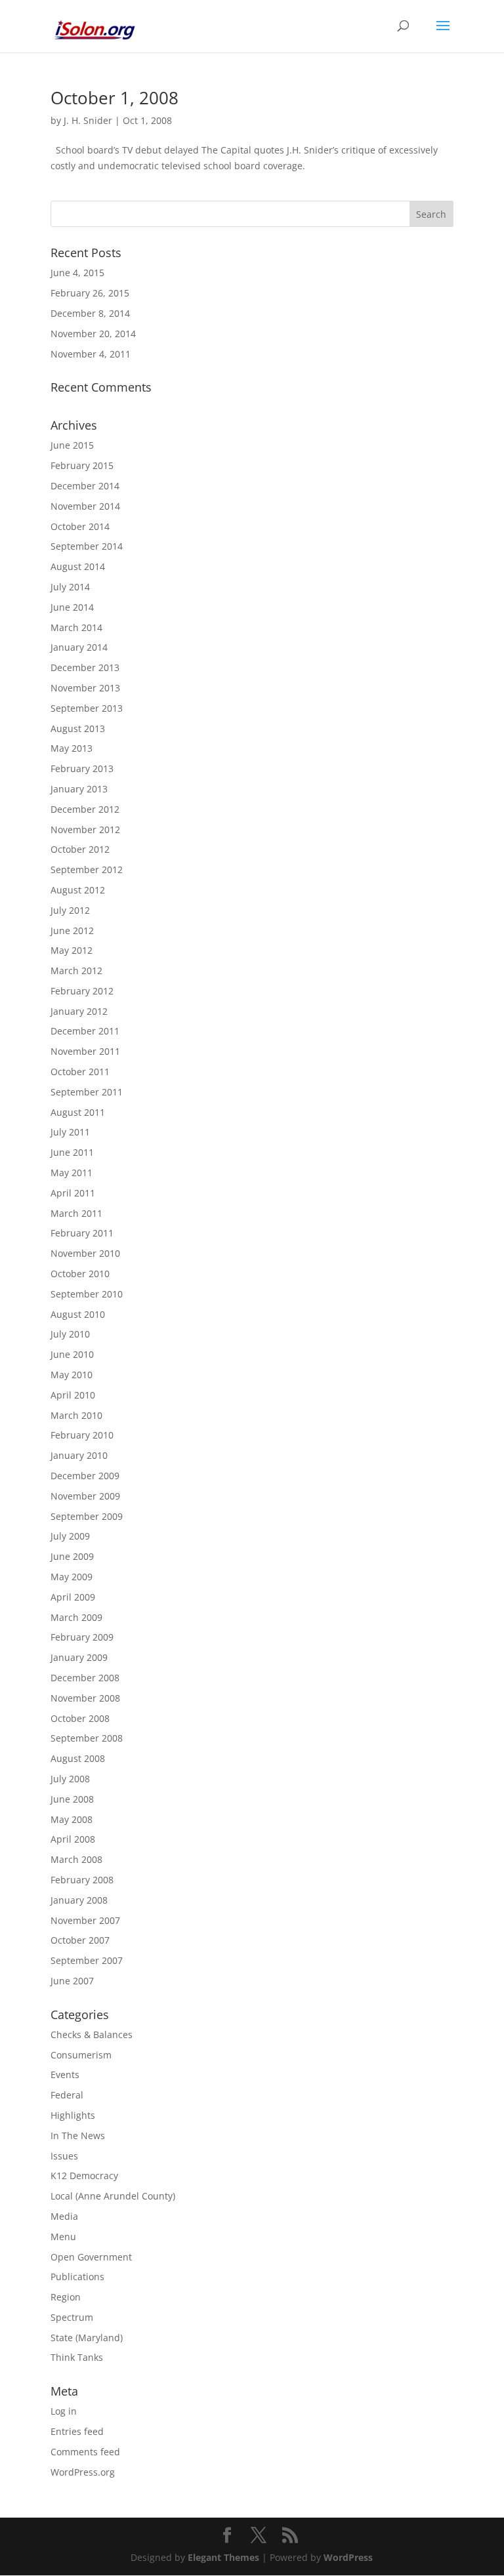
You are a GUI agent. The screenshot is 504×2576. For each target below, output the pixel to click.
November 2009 (85, 1496)
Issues (64, 2156)
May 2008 (72, 1819)
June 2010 (72, 1354)
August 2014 (78, 566)
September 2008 (87, 1738)
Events (65, 2075)
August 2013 (78, 728)
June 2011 (72, 1152)
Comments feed (85, 2452)
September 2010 (87, 1294)
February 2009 (82, 1637)
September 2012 (87, 869)
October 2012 (80, 849)
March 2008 (76, 1859)
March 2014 (76, 627)
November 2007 (85, 1920)
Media (64, 2216)
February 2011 (82, 1233)
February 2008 (82, 1880)
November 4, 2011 (91, 354)
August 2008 (78, 1758)
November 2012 (85, 829)
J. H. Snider (88, 120)
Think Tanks (77, 2357)
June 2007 (72, 1981)
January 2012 (79, 1011)
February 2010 (82, 1435)
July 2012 (70, 910)
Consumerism (81, 2055)
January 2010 (79, 1455)
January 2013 (79, 789)
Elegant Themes (223, 2557)
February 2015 (82, 465)
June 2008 (72, 1799)
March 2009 (76, 1617)
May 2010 (72, 1375)
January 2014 (79, 647)
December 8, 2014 (90, 313)
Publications (77, 2277)
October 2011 (80, 1072)
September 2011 (87, 1092)
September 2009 (87, 1516)
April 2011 (73, 1193)
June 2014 (72, 607)
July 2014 (70, 587)
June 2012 (72, 930)
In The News (78, 2136)
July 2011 (70, 1132)
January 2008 (79, 1900)
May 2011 (72, 1173)
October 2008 (80, 1718)
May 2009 (72, 1577)
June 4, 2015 (77, 273)
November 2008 (85, 1698)
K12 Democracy (84, 2176)
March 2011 (76, 1213)
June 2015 (72, 445)
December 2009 (85, 1476)
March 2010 (76, 1415)
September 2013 (87, 708)
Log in (64, 2411)
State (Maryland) (87, 2338)
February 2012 (82, 991)
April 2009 (73, 1597)
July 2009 (70, 1536)
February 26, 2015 (90, 293)
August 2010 (78, 1314)
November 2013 (85, 688)
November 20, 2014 (93, 334)
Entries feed (77, 2431)
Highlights (73, 2115)
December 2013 (85, 667)
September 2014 (87, 546)
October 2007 (80, 1940)
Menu (63, 2237)
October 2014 (80, 526)
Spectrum (72, 2317)
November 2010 (85, 1253)
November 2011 (85, 1051)
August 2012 (78, 890)
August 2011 (78, 1112)
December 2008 (85, 1678)
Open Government (91, 2257)
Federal (67, 2095)
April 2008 (73, 1839)
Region (66, 2297)
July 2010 (70, 1334)
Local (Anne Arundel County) (113, 2196)
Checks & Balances (92, 2034)
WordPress (348, 2557)
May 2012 (72, 950)
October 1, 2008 (115, 98)
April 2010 (73, 1395)
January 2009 (79, 1657)
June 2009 (72, 1556)
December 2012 (85, 809)
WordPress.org (83, 2472)
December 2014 (85, 486)
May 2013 (72, 748)
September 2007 (87, 1960)
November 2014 (85, 506)
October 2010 (80, 1274)
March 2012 (76, 971)
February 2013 (82, 768)
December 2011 (85, 1031)
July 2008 (70, 1779)
